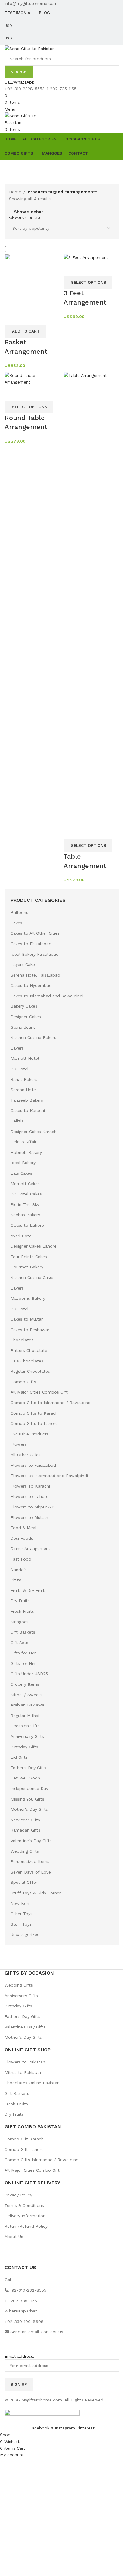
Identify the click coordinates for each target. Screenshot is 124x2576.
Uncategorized (25, 1934)
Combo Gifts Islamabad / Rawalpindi (42, 2160)
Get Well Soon (25, 1778)
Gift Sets (19, 1643)
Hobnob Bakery (26, 1152)
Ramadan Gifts (25, 1830)
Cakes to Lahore (27, 1225)
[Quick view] (12, 317)
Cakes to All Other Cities (35, 933)
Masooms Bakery (28, 1298)
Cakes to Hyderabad (31, 985)
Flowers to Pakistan (25, 2062)
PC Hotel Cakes (26, 1194)
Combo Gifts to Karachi (35, 1413)
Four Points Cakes (29, 1257)
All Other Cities (26, 1455)
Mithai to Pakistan (23, 2072)
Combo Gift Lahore (24, 2149)
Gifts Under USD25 (29, 1674)
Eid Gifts (19, 1757)
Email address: (19, 2356)
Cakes (16, 923)
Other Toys (22, 1914)
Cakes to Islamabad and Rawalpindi (47, 996)
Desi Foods (22, 1538)
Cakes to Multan (27, 1319)
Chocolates (22, 1340)
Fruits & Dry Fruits (29, 1590)
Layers (17, 1048)
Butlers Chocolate (29, 1350)
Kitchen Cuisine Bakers (33, 1037)
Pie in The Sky (25, 1204)
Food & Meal (23, 1528)
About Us (14, 2237)
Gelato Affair (23, 1142)
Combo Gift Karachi (25, 2139)
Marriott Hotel (25, 1058)
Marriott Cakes (25, 1184)
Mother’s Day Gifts (23, 2037)
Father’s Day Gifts (22, 2016)
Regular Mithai (25, 1716)
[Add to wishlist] (29, 317)
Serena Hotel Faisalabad (35, 975)
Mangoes (20, 1622)
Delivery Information (25, 2216)
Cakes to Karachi (28, 1110)
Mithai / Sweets (26, 1695)
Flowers (19, 1444)
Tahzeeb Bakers (27, 1100)
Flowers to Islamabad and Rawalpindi (49, 1476)
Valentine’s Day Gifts (25, 2027)
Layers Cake (23, 964)
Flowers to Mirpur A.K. (33, 1507)
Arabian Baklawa (27, 1705)
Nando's (19, 1570)
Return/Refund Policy (26, 2226)
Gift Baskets (23, 1632)
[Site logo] (30, 48)
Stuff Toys (21, 1924)
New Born (21, 1903)
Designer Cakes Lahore (34, 1246)
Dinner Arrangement (30, 1548)
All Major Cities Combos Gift (39, 1392)
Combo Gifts (23, 1382)
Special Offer (24, 1882)
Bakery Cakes (24, 1006)
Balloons (19, 912)
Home (15, 192)
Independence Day (29, 1788)
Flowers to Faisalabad (33, 1465)
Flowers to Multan (29, 1517)
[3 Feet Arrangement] (86, 257)
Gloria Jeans (23, 1027)
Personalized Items (30, 1861)
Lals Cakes (21, 1173)
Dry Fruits (20, 1601)
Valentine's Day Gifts (31, 1841)
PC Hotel (20, 1069)
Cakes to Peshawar (30, 1330)
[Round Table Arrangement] (33, 378)
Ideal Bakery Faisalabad (35, 954)
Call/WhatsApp (20, 82)
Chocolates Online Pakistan (32, 2083)
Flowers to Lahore (29, 1496)
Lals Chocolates (27, 1361)
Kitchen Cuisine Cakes (33, 1277)
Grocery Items (25, 1684)
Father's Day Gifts (28, 1768)
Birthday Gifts (24, 1747)
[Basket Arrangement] (33, 281)
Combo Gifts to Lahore (34, 1423)
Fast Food (21, 1559)
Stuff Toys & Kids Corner (36, 1893)
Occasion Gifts (25, 1726)
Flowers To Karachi (30, 1486)
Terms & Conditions (24, 2205)
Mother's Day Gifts (29, 1809)
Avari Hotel (22, 1236)
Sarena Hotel (24, 1090)
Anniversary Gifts (27, 1736)
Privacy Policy (18, 2195)
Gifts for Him (24, 1663)
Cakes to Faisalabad (31, 944)
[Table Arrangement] (91, 598)
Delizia (17, 1121)
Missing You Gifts (27, 1799)
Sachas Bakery (25, 1215)
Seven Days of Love (31, 1872)
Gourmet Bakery (27, 1267)
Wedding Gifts (25, 1851)
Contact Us (52, 2332)
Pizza (16, 1580)
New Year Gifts (25, 1820)
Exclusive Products (30, 1434)
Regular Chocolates (30, 1371)
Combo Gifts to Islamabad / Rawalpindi (51, 1403)
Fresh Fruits (22, 1611)
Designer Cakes (26, 1017)
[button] (25, 331)
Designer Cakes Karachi (34, 1132)
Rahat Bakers (24, 1079)
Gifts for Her (23, 1653)
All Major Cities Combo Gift (32, 2170)
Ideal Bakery (23, 1163)
